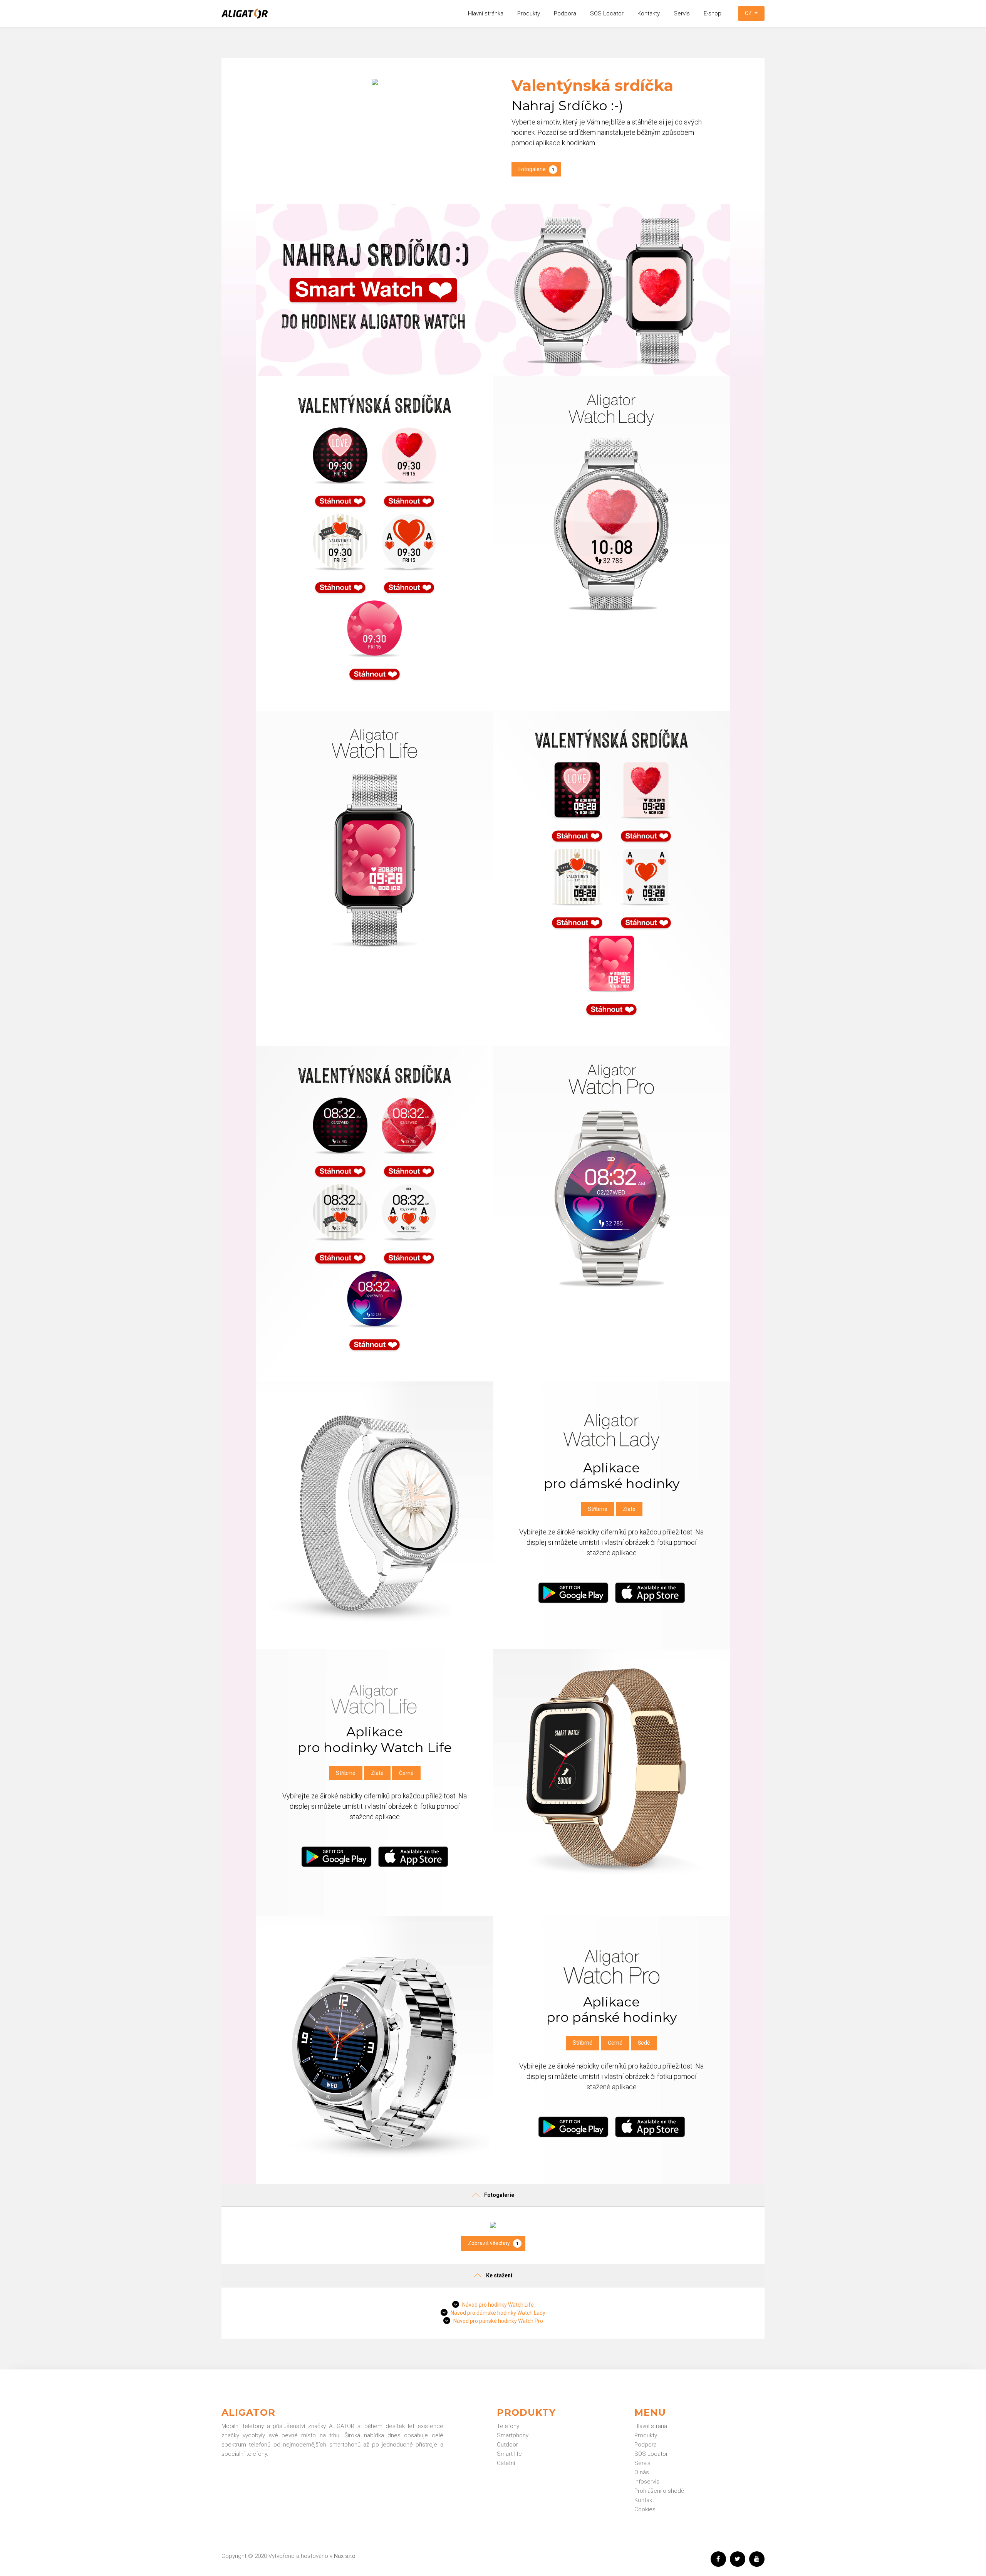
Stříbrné (598, 1509)
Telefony (508, 2426)
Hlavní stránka (486, 13)
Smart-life (509, 2454)
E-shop (713, 13)
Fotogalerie (536, 169)
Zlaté (629, 1509)
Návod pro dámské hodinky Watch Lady (498, 2313)
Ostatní (506, 2463)
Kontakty (649, 13)
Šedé (644, 2043)
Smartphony (513, 2435)
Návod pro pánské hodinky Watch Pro (498, 2321)
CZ (749, 13)
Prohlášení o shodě (659, 2491)
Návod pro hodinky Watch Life (498, 2305)
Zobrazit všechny (493, 2243)
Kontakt (644, 2500)
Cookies (645, 2509)
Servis (682, 13)
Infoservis (647, 2482)
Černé (406, 1773)
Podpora (565, 13)
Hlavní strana (651, 2426)
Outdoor (507, 2445)
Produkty (529, 13)
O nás (642, 2472)
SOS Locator (607, 13)
